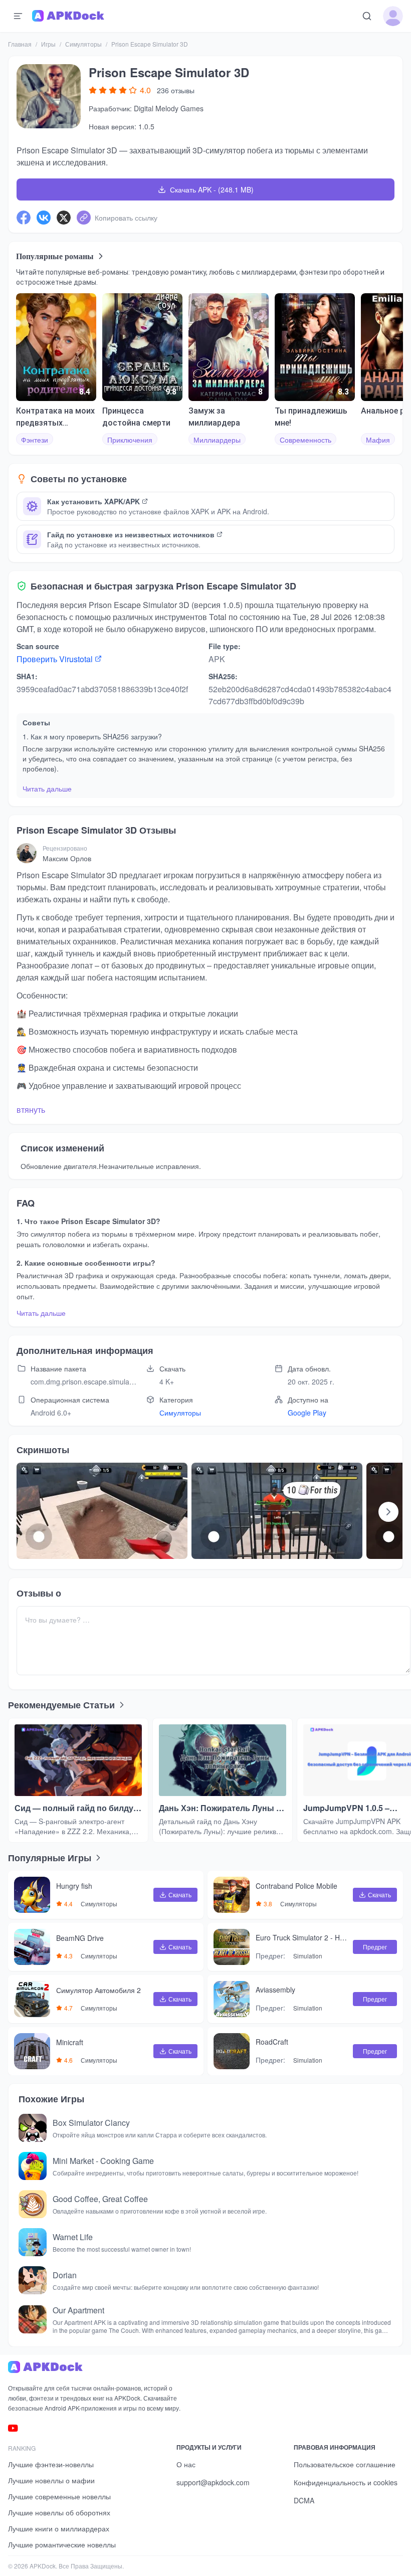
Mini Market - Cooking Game (103, 2161)
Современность (305, 440)
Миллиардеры (217, 440)
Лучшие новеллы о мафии (51, 2480)
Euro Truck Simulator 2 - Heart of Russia (300, 1938)
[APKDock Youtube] (13, 2428)
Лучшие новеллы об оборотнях (59, 2512)
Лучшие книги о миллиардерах (59, 2528)
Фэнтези (35, 440)
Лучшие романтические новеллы (62, 2544)
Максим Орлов (67, 858)
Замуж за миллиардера (214, 417)
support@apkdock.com (213, 2482)
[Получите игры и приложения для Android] (68, 16)
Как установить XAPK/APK (93, 501)
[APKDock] (98, 2367)
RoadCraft (272, 2042)
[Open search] (367, 16)
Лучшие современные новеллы (59, 2496)
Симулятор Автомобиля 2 (98, 1991)
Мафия (378, 440)
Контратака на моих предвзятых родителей (55, 418)
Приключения (130, 440)
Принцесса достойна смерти (136, 417)
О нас (186, 2464)
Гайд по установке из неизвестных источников (131, 534)
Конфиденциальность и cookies (346, 2482)
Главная (20, 44)
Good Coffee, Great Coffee (100, 2199)
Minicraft (70, 2043)
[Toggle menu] (18, 16)
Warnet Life (73, 2237)
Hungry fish (74, 1886)
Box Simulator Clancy (91, 2123)
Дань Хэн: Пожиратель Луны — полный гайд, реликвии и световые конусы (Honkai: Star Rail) (222, 1808)
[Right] (388, 1512)
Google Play (307, 1413)
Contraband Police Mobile (296, 1886)
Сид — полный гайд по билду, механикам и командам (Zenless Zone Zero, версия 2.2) (75, 1808)
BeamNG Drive (80, 1938)
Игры (48, 44)
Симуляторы (83, 44)
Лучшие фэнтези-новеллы (51, 2464)
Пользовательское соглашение (345, 2464)
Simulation (308, 1956)
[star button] (93, 90)
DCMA (304, 2500)
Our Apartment (78, 2310)
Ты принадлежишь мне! (311, 417)
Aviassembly (275, 1990)
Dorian (65, 2275)
